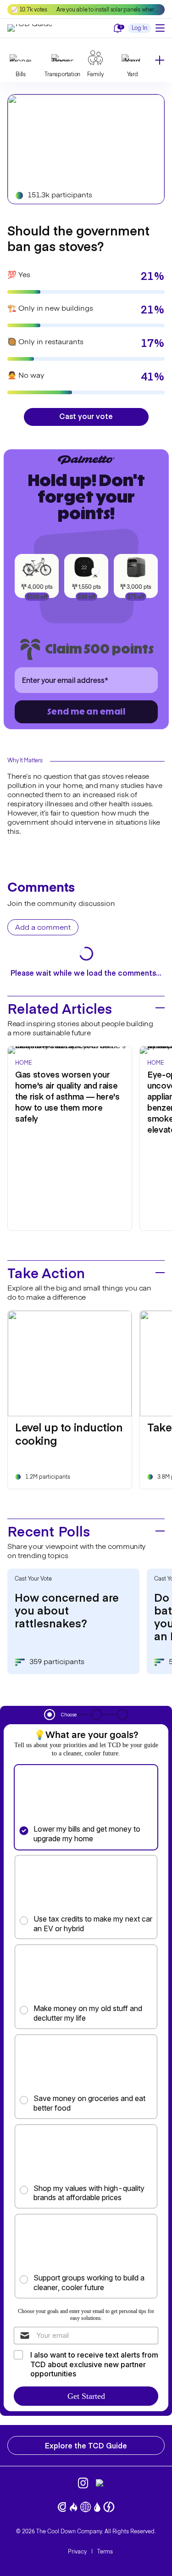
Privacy (77, 2552)
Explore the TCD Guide (86, 2445)
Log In (139, 28)
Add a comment (43, 928)
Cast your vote (86, 416)
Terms (105, 2552)
